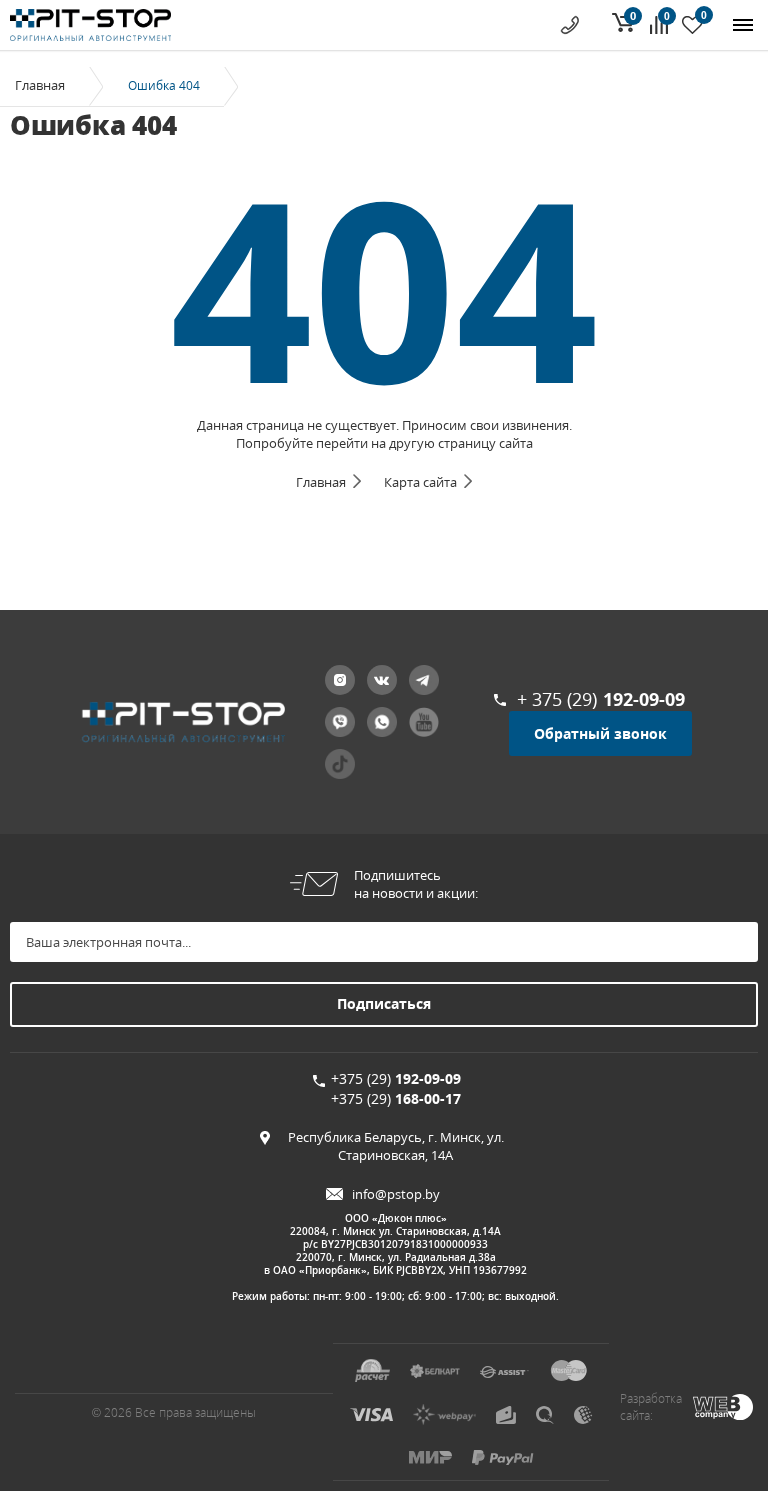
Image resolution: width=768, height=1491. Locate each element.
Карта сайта (420, 482)
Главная (40, 85)
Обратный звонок (600, 733)
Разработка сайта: (651, 1407)
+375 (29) (396, 1078)
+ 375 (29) (601, 699)
